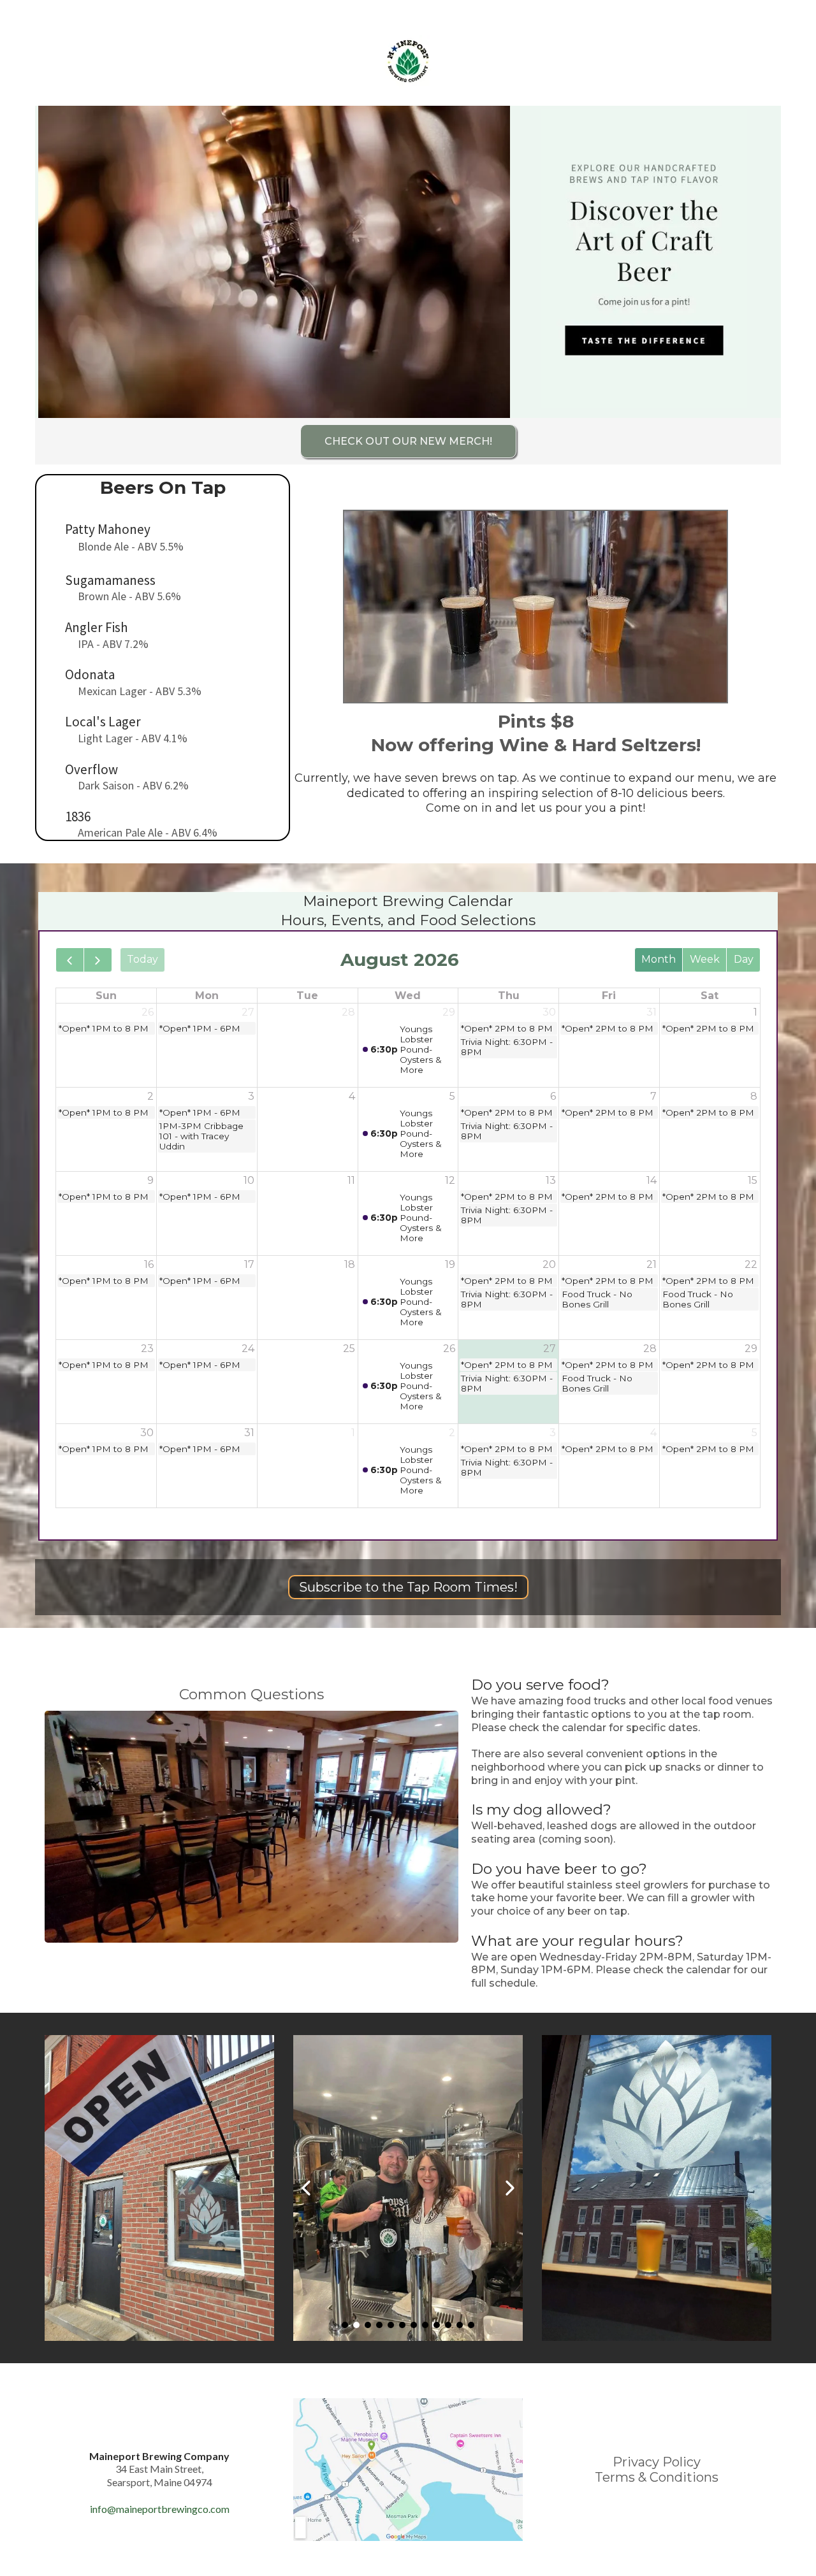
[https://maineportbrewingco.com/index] (408, 62)
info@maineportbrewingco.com (160, 2509)
